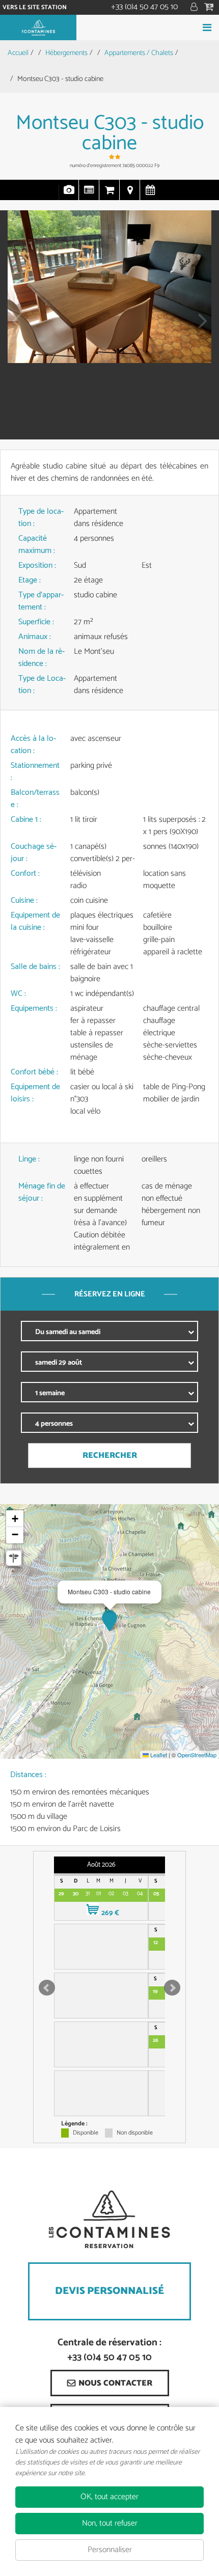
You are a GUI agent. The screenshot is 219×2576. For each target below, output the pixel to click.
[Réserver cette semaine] (93, 1909)
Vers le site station (35, 8)
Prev (13, 328)
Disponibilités (150, 195)
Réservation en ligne (109, 195)
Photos (69, 195)
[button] (210, 7)
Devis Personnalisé (109, 2291)
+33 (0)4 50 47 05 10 (144, 7)
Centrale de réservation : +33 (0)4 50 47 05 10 (109, 2350)
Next (199, 328)
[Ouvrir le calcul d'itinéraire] (14, 1558)
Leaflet (158, 1755)
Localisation (130, 195)
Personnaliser (110, 2550)
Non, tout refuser (110, 2523)
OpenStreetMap (197, 1755)
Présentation (89, 195)
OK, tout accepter (109, 2497)
